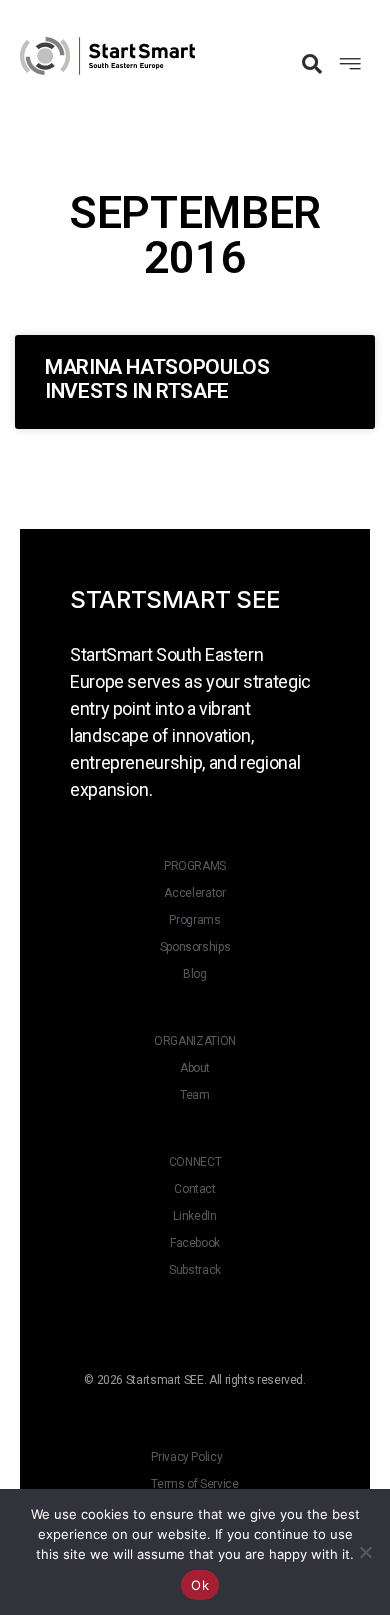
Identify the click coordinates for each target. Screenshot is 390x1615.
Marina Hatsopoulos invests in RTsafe (157, 379)
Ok (200, 1585)
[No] (365, 1552)
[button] (312, 64)
